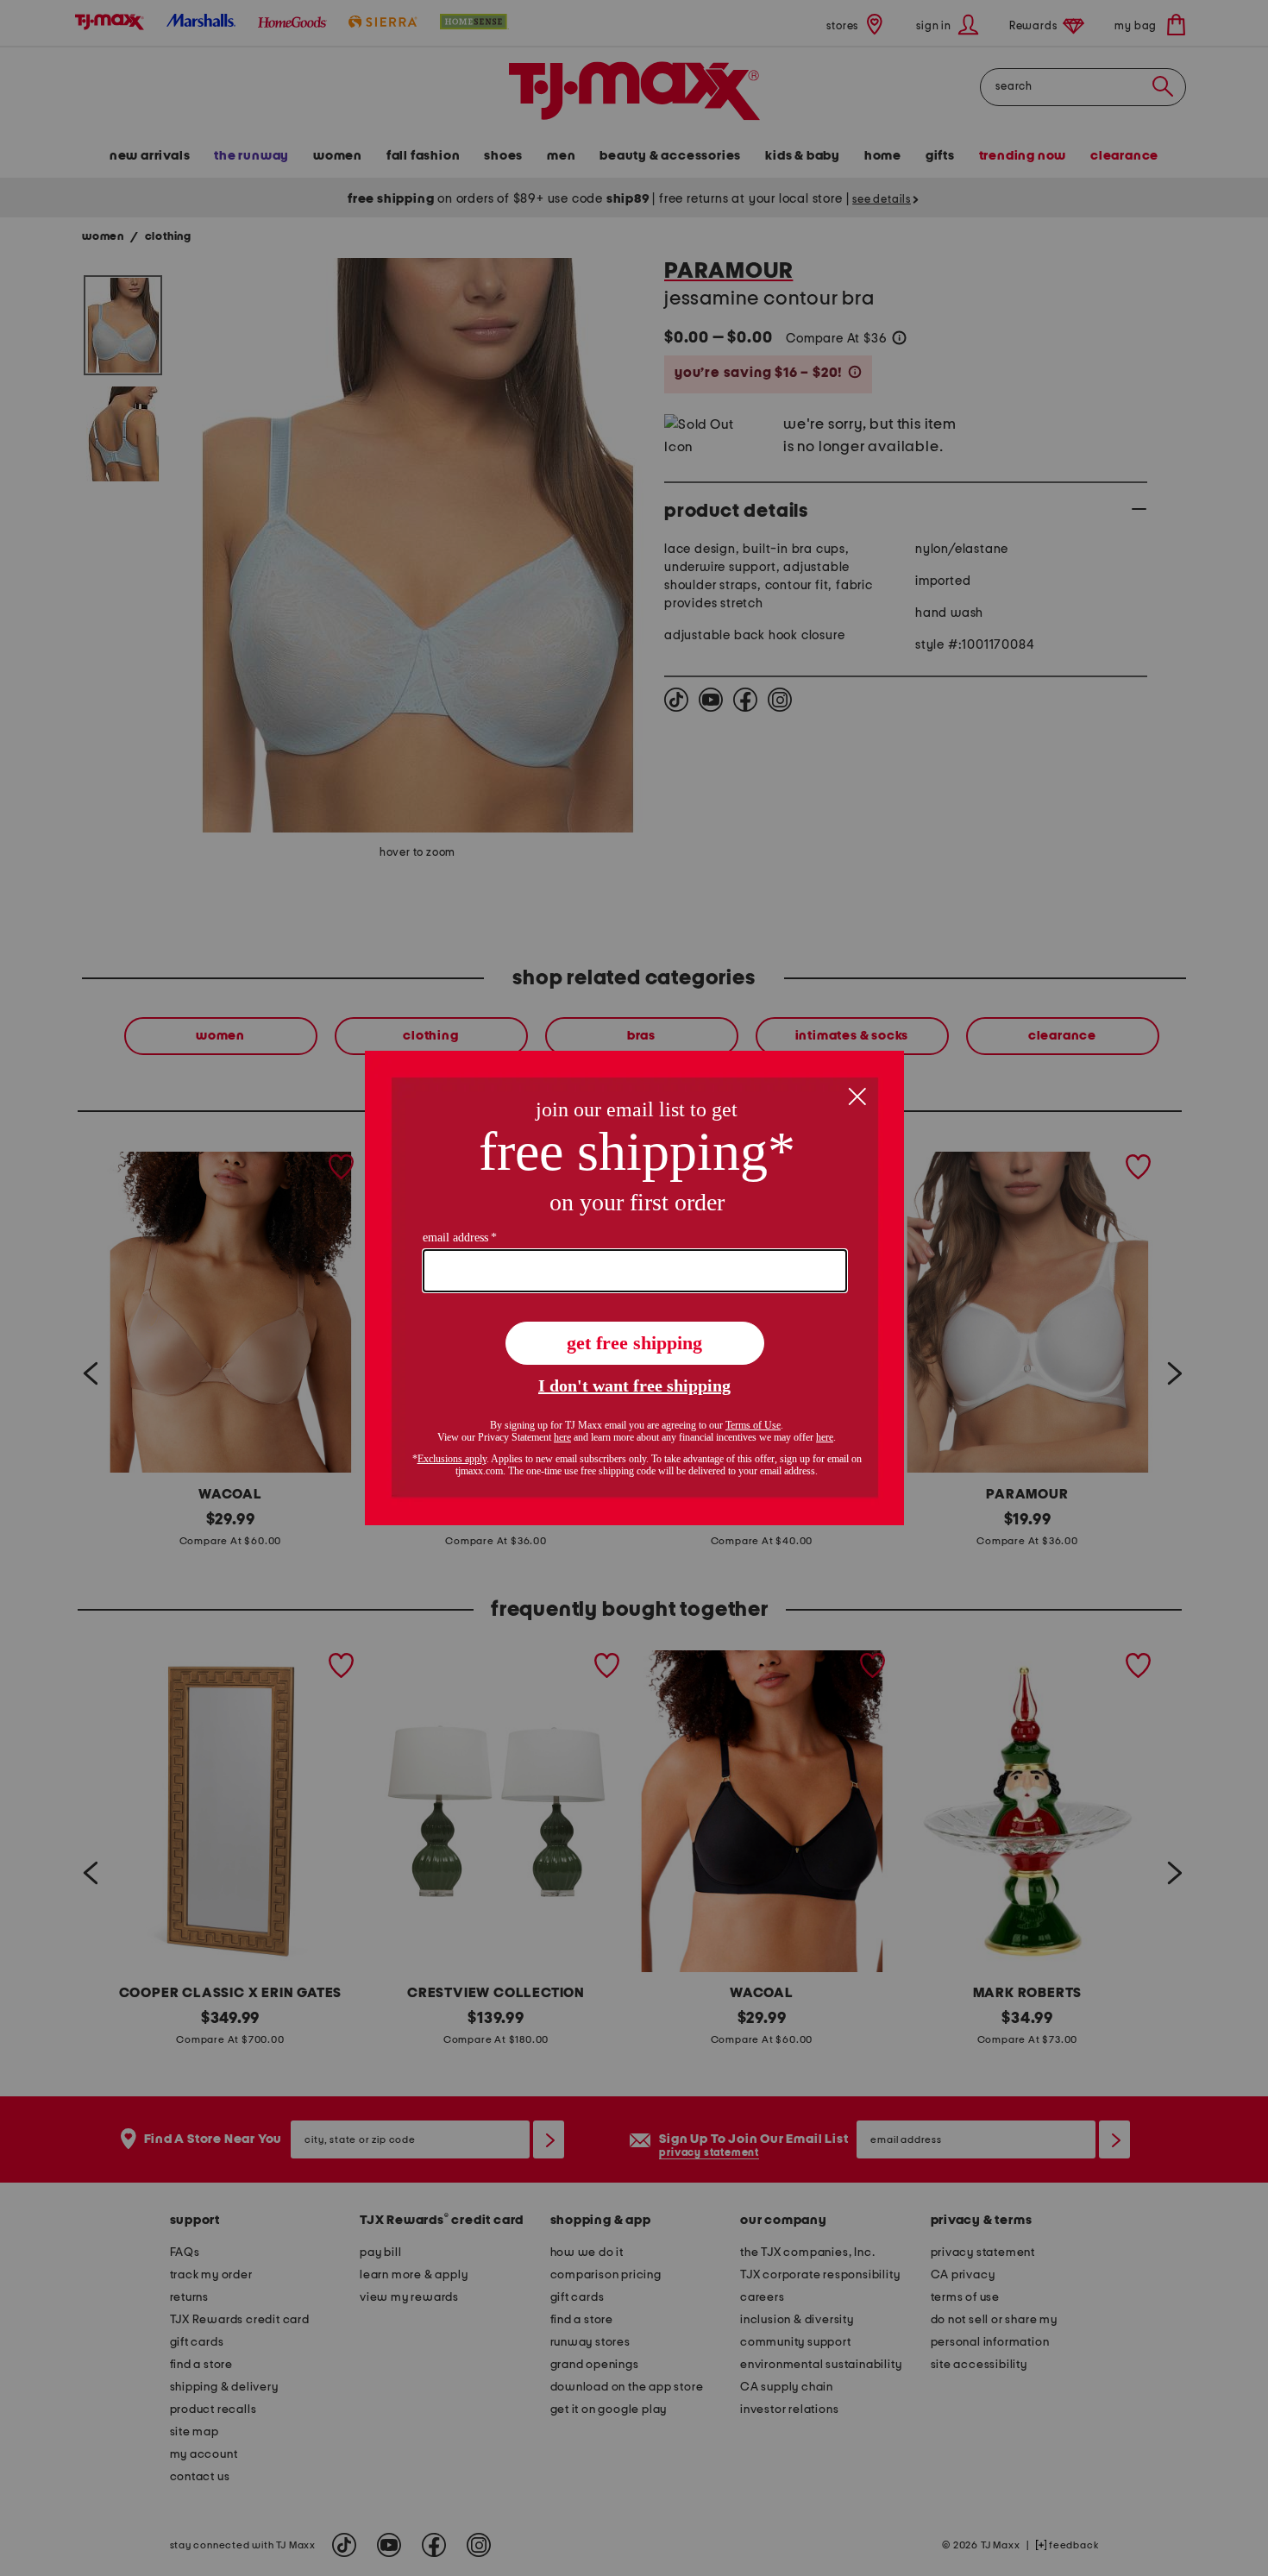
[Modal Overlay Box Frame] (634, 1288)
